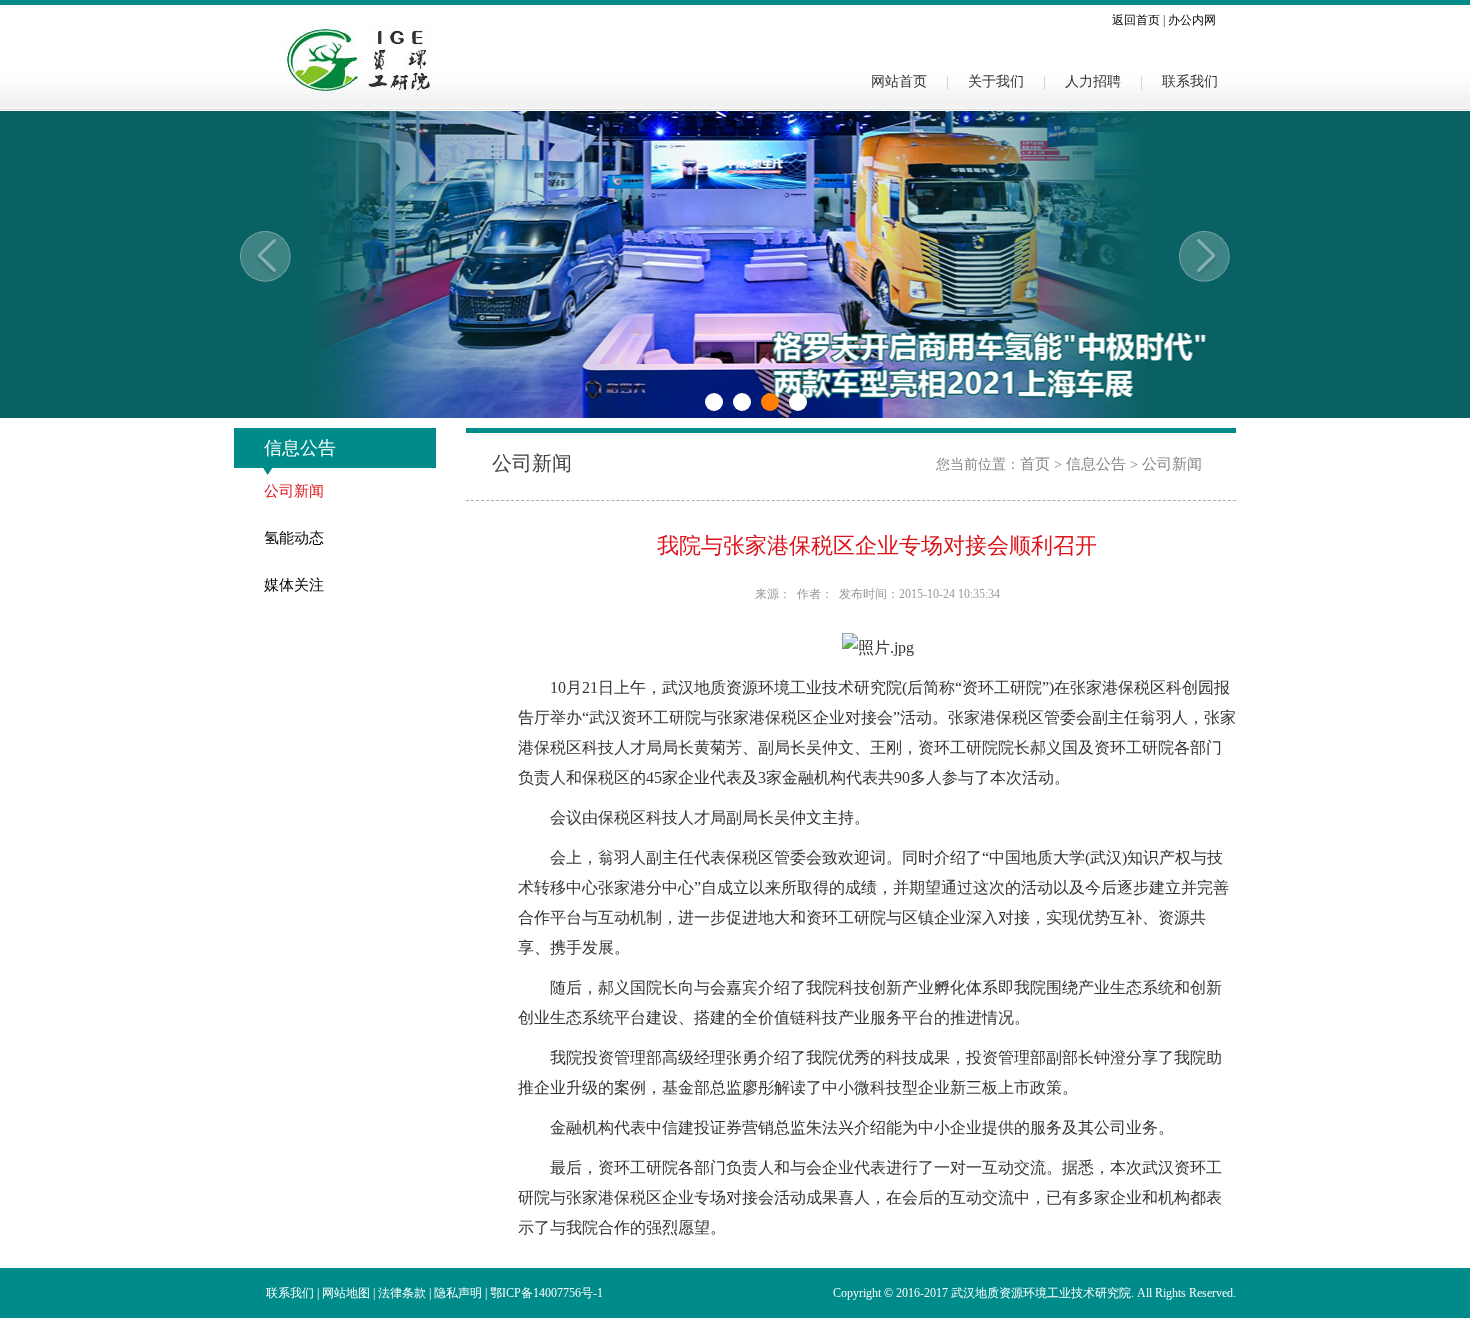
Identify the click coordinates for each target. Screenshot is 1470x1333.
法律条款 (402, 1293)
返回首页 (1136, 20)
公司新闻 (294, 491)
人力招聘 (1093, 81)
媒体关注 (294, 585)
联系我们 (1190, 81)
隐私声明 (458, 1293)
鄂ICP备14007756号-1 (546, 1293)
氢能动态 (294, 538)
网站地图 (346, 1293)
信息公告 (1096, 464)
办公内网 (1192, 20)
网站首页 (899, 81)
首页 (1035, 464)
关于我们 (996, 81)
